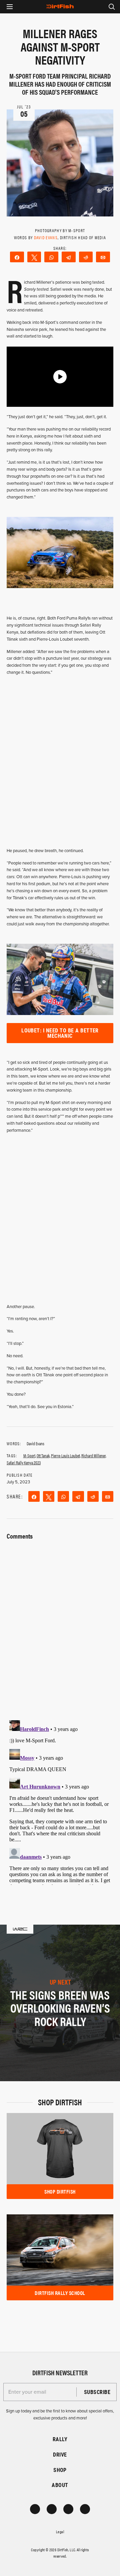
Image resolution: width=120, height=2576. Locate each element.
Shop (60, 2470)
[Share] (17, 257)
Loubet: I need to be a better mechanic (60, 1033)
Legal (60, 2532)
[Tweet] (34, 257)
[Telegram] (69, 257)
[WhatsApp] (51, 257)
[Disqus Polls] (60, 1626)
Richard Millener (93, 1455)
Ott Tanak (43, 1455)
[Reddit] (86, 257)
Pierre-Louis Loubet (65, 1455)
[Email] (103, 257)
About (60, 2485)
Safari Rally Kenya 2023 (24, 1462)
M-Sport (29, 1455)
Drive (60, 2454)
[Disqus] (60, 1801)
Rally (60, 2439)
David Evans (46, 237)
